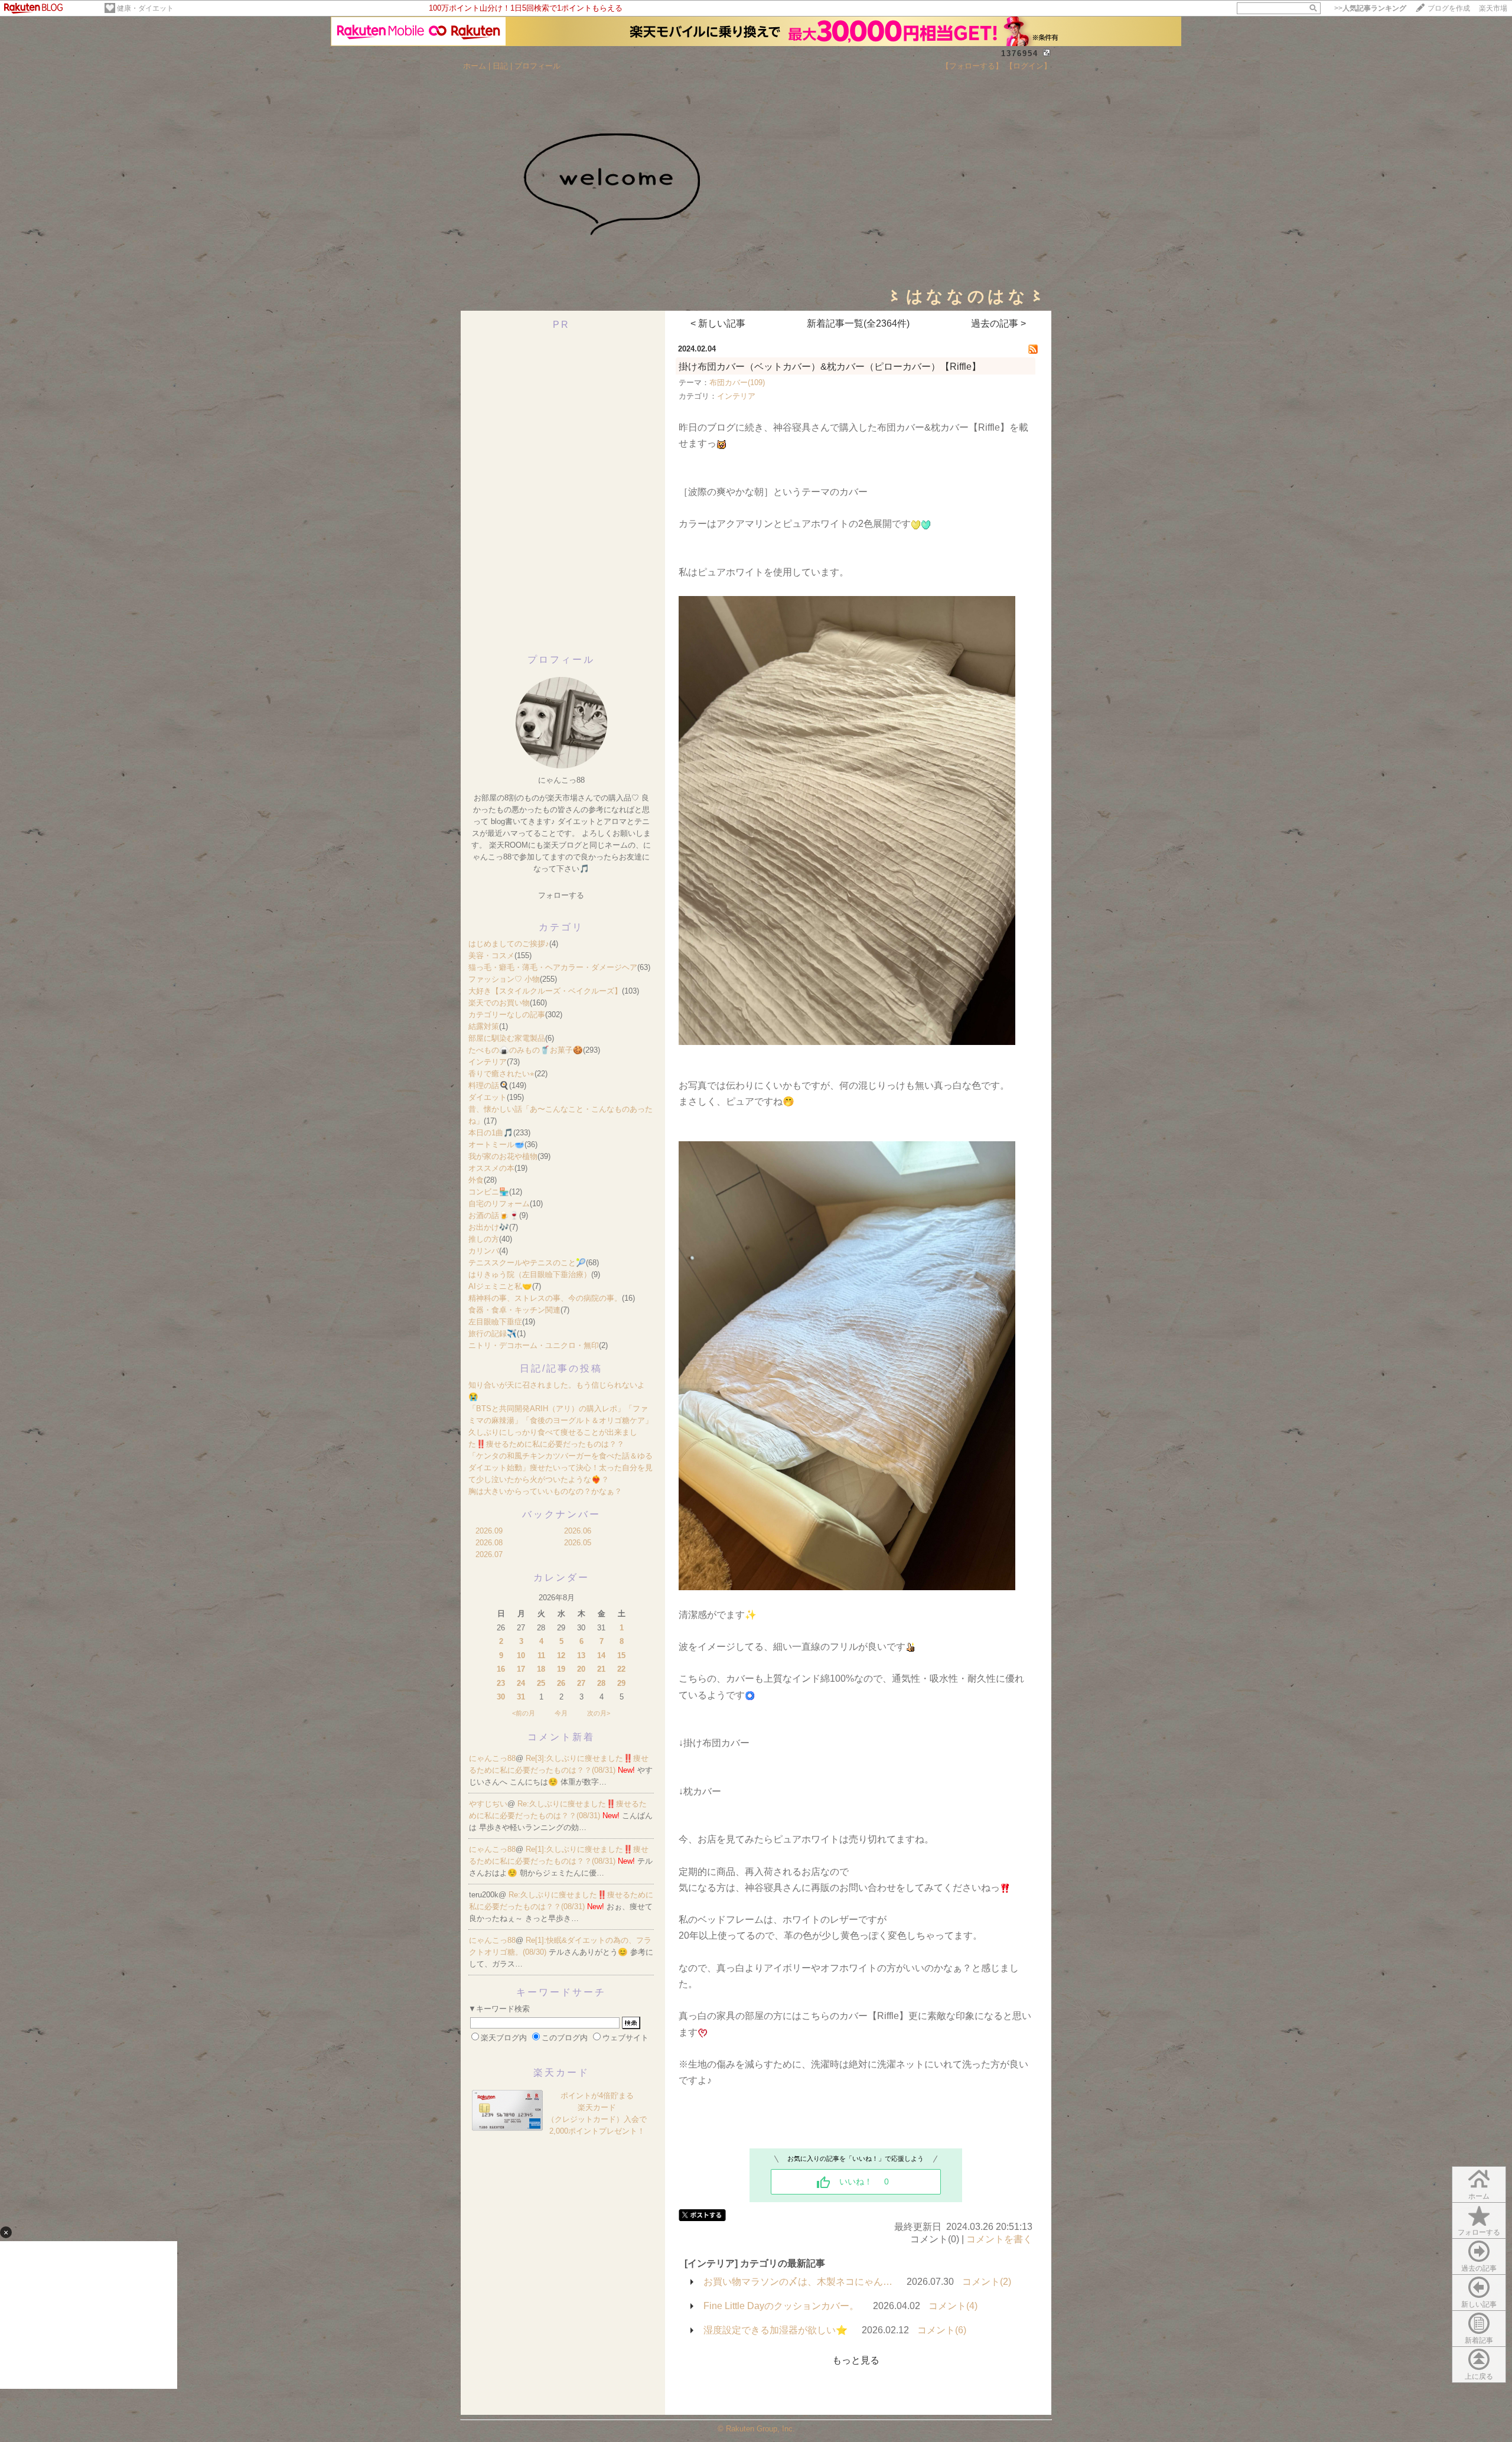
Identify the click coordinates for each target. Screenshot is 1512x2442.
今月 (561, 1713)
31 (521, 1697)
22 (621, 1669)
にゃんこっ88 (492, 1758)
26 (561, 1683)
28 (601, 1683)
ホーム (475, 66)
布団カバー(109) (737, 382)
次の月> (599, 1713)
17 (521, 1669)
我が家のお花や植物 (503, 1156)
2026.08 (489, 1543)
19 (561, 1669)
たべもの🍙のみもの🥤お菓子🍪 (526, 1050)
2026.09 (489, 1531)
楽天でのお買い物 (499, 1003)
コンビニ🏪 (489, 1192)
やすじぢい (488, 1804)
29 (621, 1683)
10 (521, 1655)
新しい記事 (1479, 2304)
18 (541, 1669)
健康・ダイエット (145, 8)
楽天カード (561, 2073)
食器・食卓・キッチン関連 (514, 1310)
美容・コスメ (491, 955)
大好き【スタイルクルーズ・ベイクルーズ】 (545, 991)
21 (601, 1669)
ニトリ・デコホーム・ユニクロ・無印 (534, 1345)
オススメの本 (491, 1168)
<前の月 (524, 1713)
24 (521, 1683)
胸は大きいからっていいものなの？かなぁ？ (545, 1491)
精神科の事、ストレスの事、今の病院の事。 (545, 1298)
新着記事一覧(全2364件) (858, 323)
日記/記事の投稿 (561, 1368)
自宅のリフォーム (499, 1204)
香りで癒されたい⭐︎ (501, 1074)
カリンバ (484, 1251)
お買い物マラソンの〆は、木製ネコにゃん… (798, 2282)
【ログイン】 (1028, 66)
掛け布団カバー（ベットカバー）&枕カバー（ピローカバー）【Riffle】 (830, 367)
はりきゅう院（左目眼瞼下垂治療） (530, 1274)
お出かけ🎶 (489, 1227)
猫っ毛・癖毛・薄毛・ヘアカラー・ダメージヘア (553, 967)
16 (501, 1669)
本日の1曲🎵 (491, 1133)
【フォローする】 (972, 66)
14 (601, 1655)
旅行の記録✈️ (493, 1334)
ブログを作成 (1449, 8)
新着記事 (1479, 2340)
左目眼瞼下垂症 (495, 1322)
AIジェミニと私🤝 (500, 1286)
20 (581, 1669)
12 (561, 1655)
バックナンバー (561, 1514)
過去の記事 (1479, 2268)
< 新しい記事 (718, 323)
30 (501, 1697)
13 (581, 1655)
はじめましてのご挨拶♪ (509, 944)
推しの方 (484, 1239)
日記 (500, 66)
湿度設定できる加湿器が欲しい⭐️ (775, 2330)
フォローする (1479, 2232)
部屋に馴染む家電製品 (507, 1038)
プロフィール (537, 66)
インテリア (488, 1062)
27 (581, 1683)
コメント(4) (953, 2306)
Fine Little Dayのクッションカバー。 (781, 2306)
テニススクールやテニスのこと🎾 (527, 1263)
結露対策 (484, 1026)
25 (541, 1683)
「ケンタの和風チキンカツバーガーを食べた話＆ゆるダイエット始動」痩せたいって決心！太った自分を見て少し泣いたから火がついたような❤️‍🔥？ (561, 1468)
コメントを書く (999, 2239)
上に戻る (1479, 2376)
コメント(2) (987, 2282)
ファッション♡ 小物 (504, 979)
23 (501, 1683)
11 (541, 1655)
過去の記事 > (998, 323)
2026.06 (578, 1531)
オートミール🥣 (496, 1145)
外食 (476, 1180)
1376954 (1020, 53)
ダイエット (488, 1097)
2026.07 (489, 1554)
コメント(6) (942, 2330)
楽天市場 (1493, 8)
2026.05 (578, 1543)
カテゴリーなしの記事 (507, 1015)
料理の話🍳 (489, 1085)
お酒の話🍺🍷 (494, 1215)
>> (1370, 8)
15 (621, 1655)
